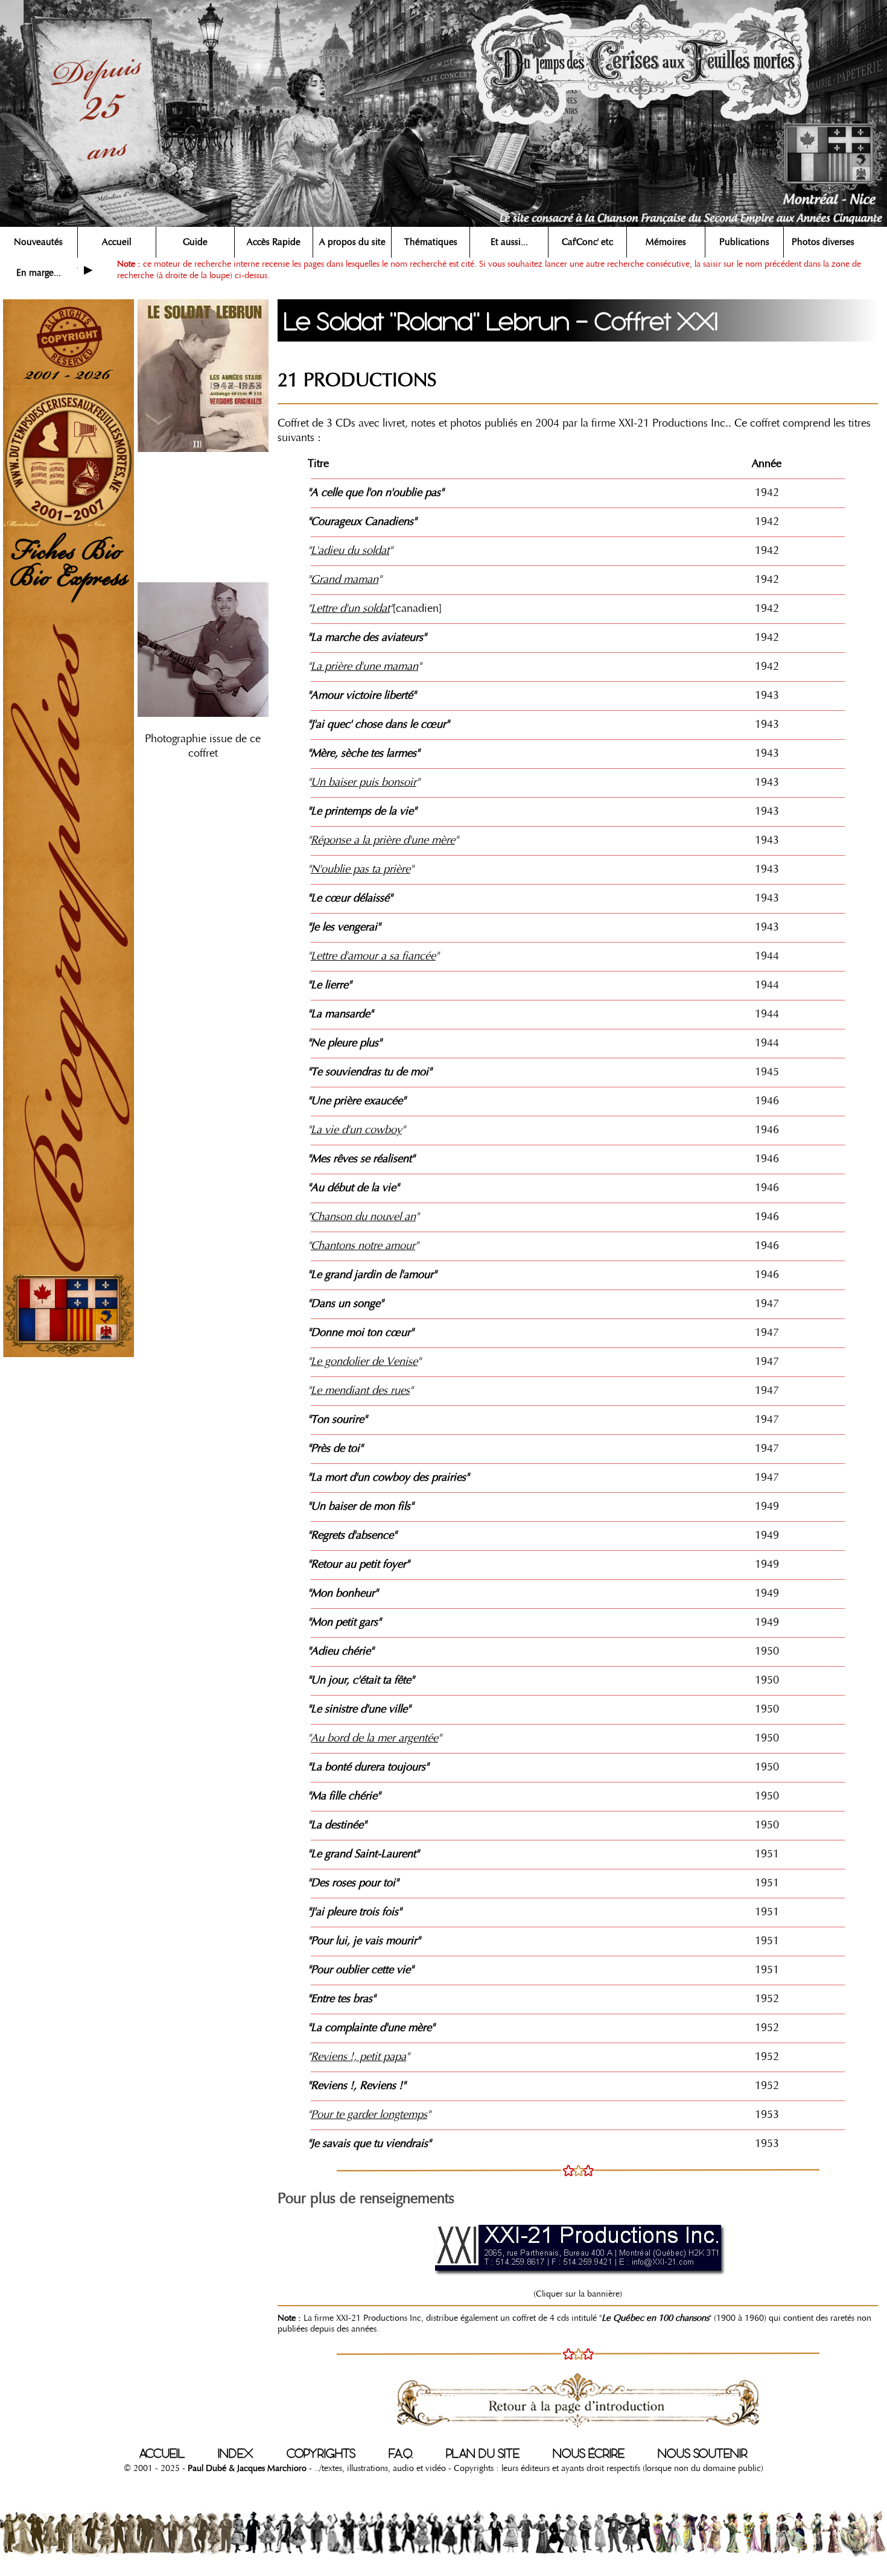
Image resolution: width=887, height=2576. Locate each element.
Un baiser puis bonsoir (364, 782)
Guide (195, 242)
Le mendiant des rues (360, 1390)
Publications (744, 242)
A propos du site (352, 242)
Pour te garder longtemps (369, 2114)
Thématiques (431, 242)
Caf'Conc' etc (587, 242)
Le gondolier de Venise (364, 1361)
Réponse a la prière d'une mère (383, 840)
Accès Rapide (274, 242)
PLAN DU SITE (483, 2454)
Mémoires (666, 242)
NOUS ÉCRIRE (589, 2454)
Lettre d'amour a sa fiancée (373, 956)
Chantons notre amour (363, 1245)
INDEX (236, 2454)
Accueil (117, 242)
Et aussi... (509, 242)
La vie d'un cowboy (356, 1130)
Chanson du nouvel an (363, 1216)
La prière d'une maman (364, 666)
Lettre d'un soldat (350, 608)
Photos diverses (823, 242)
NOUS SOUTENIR (703, 2454)
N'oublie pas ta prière (361, 869)
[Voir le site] (578, 2247)
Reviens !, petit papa (358, 2056)
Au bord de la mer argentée (374, 1738)
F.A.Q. (401, 2454)
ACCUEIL (162, 2454)
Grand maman (345, 579)
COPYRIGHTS (321, 2454)
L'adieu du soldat (350, 550)
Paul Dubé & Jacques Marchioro (246, 2468)
